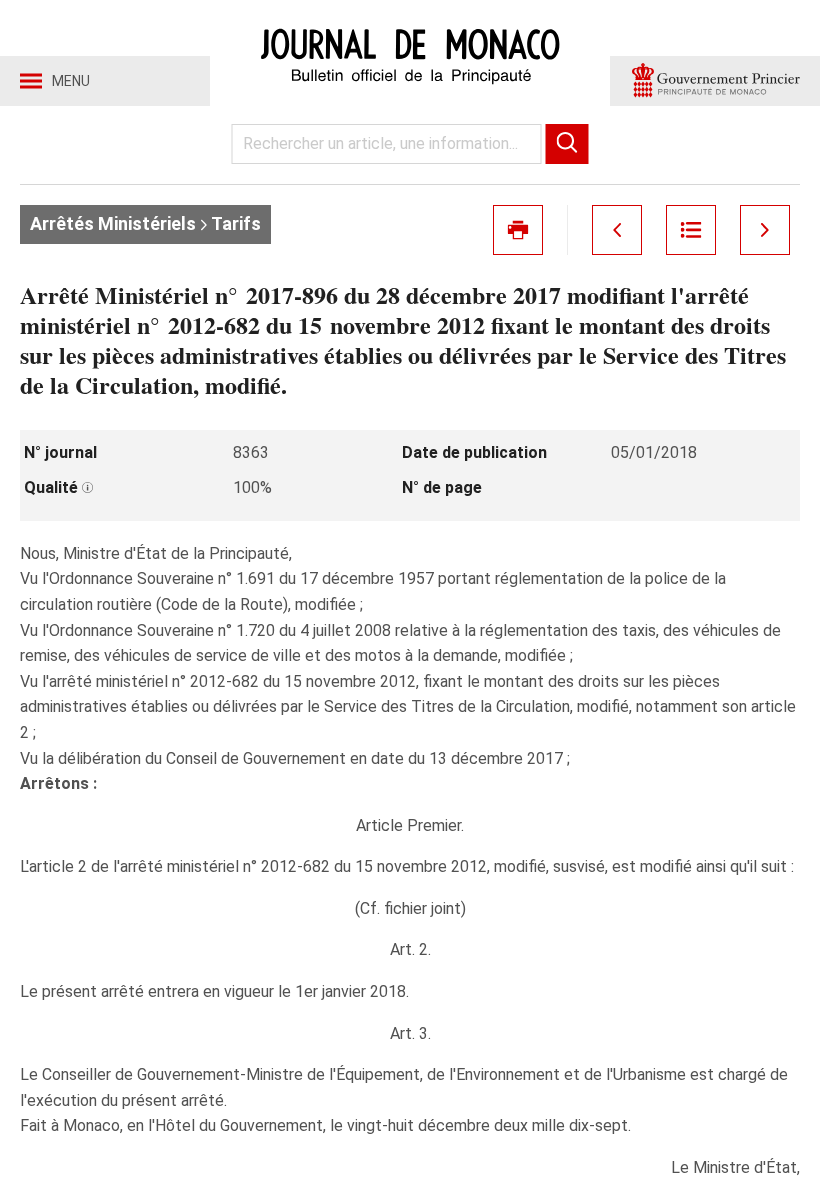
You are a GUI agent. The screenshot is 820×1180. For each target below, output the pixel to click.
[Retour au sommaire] (691, 230)
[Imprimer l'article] (518, 230)
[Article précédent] (617, 230)
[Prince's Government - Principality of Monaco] (715, 81)
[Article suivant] (765, 230)
